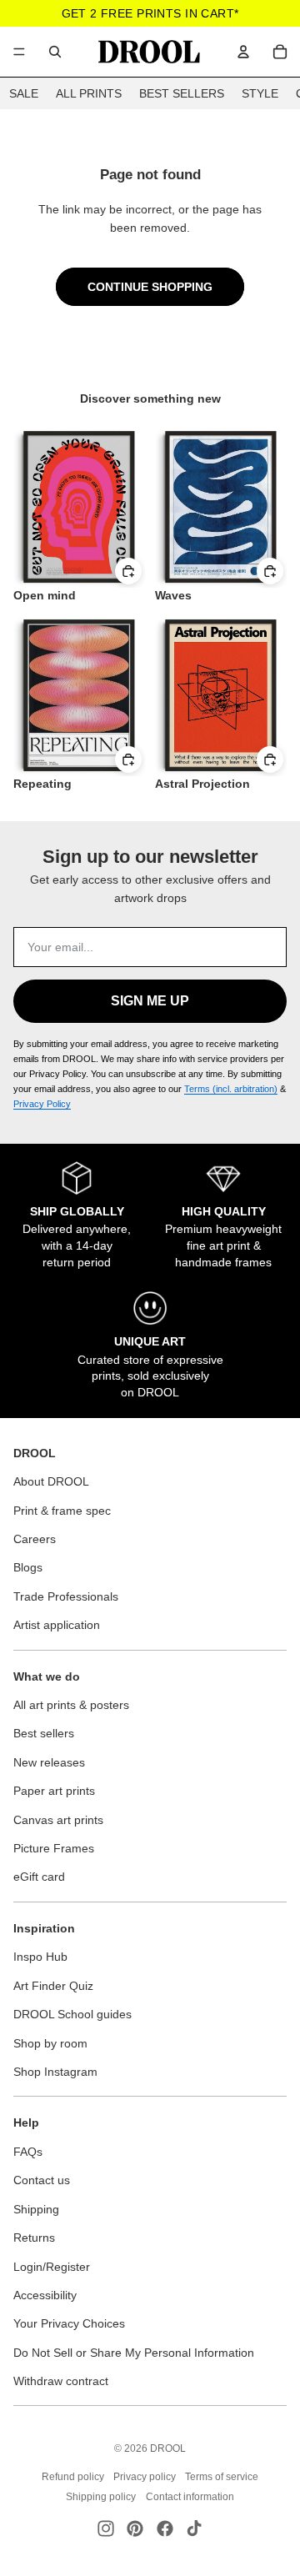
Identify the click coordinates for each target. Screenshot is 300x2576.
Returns (34, 2238)
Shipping (36, 2209)
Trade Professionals (66, 1596)
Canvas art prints (58, 1820)
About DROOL (51, 1481)
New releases (49, 1762)
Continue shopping (150, 287)
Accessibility (45, 2295)
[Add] (128, 572)
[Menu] (19, 52)
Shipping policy (101, 2497)
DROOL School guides (72, 2014)
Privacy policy (145, 2477)
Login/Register (52, 2267)
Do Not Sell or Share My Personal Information (134, 2353)
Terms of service (222, 2477)
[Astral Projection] (221, 695)
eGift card (39, 1877)
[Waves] (221, 507)
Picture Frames (54, 1848)
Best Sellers (182, 93)
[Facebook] (165, 2528)
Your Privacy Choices (69, 2323)
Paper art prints (54, 1791)
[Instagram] (106, 2528)
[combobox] (55, 52)
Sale (24, 93)
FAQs (28, 2152)
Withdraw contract (61, 2381)
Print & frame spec (62, 1511)
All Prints (89, 93)
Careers (35, 1539)
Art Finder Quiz (53, 1986)
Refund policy (73, 2477)
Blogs (28, 1567)
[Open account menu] (243, 52)
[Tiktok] (194, 2528)
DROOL (168, 2448)
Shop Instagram (55, 2072)
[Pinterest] (135, 2528)
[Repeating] (79, 695)
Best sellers (44, 1733)
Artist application (57, 1625)
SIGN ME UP (150, 1001)
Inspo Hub (40, 1957)
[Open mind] (79, 507)
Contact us (42, 2180)
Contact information (190, 2497)
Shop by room (50, 2043)
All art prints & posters (71, 1705)
